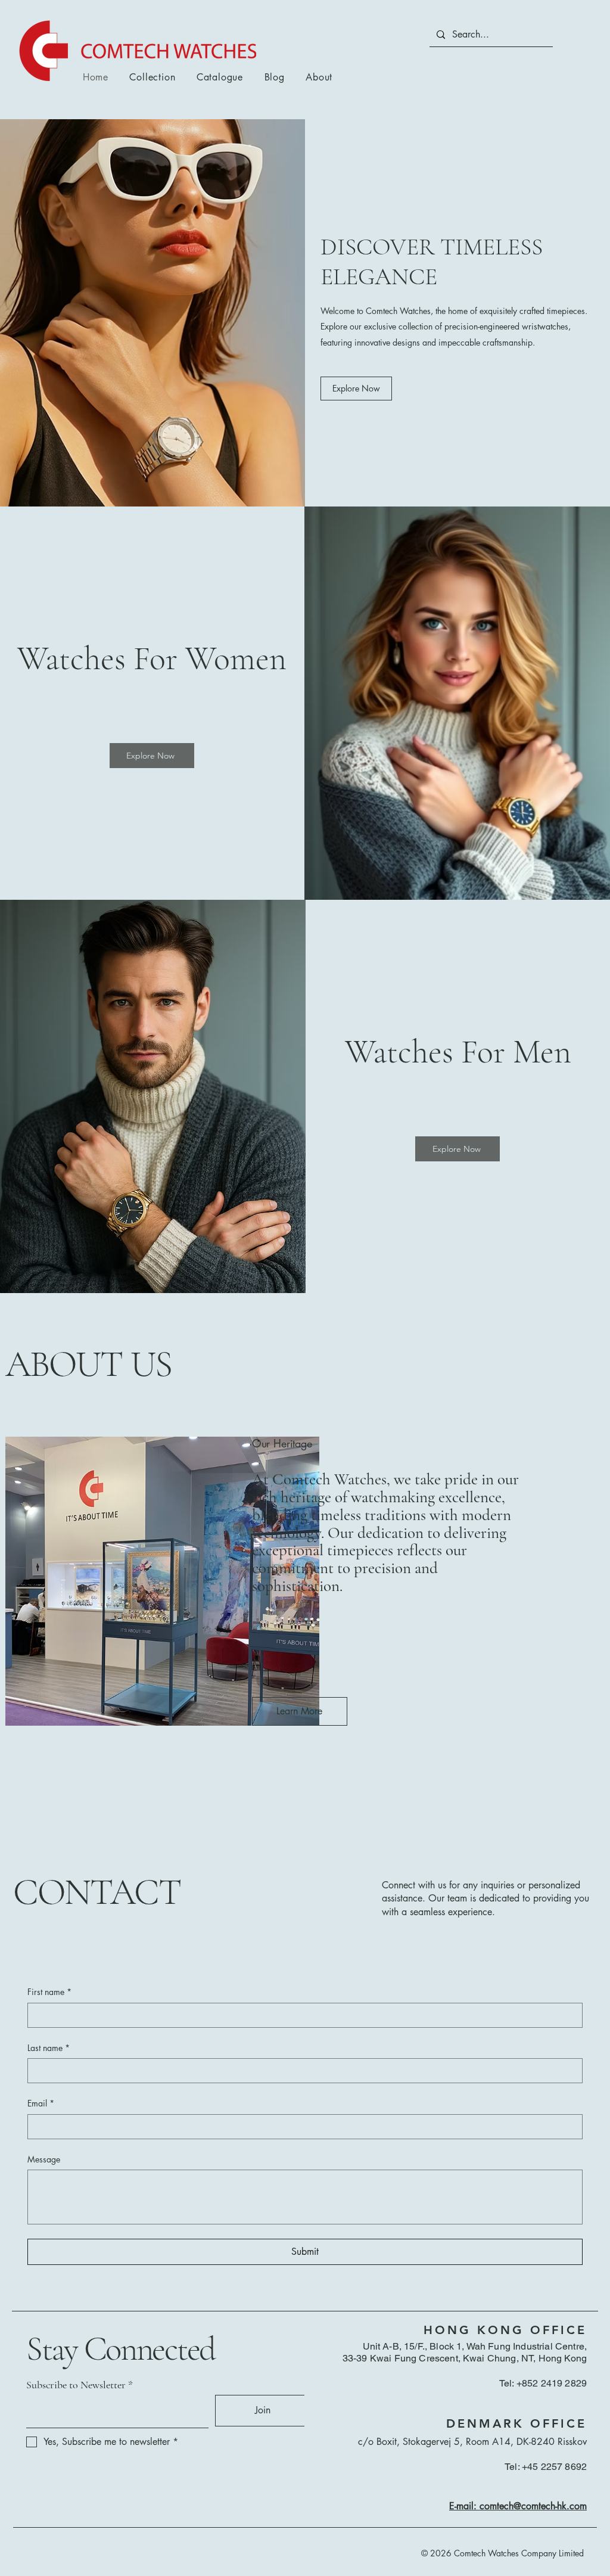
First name (49, 1992)
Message (44, 2159)
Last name (49, 2048)
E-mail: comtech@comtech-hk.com (518, 2506)
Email (41, 2103)
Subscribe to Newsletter (76, 2385)
